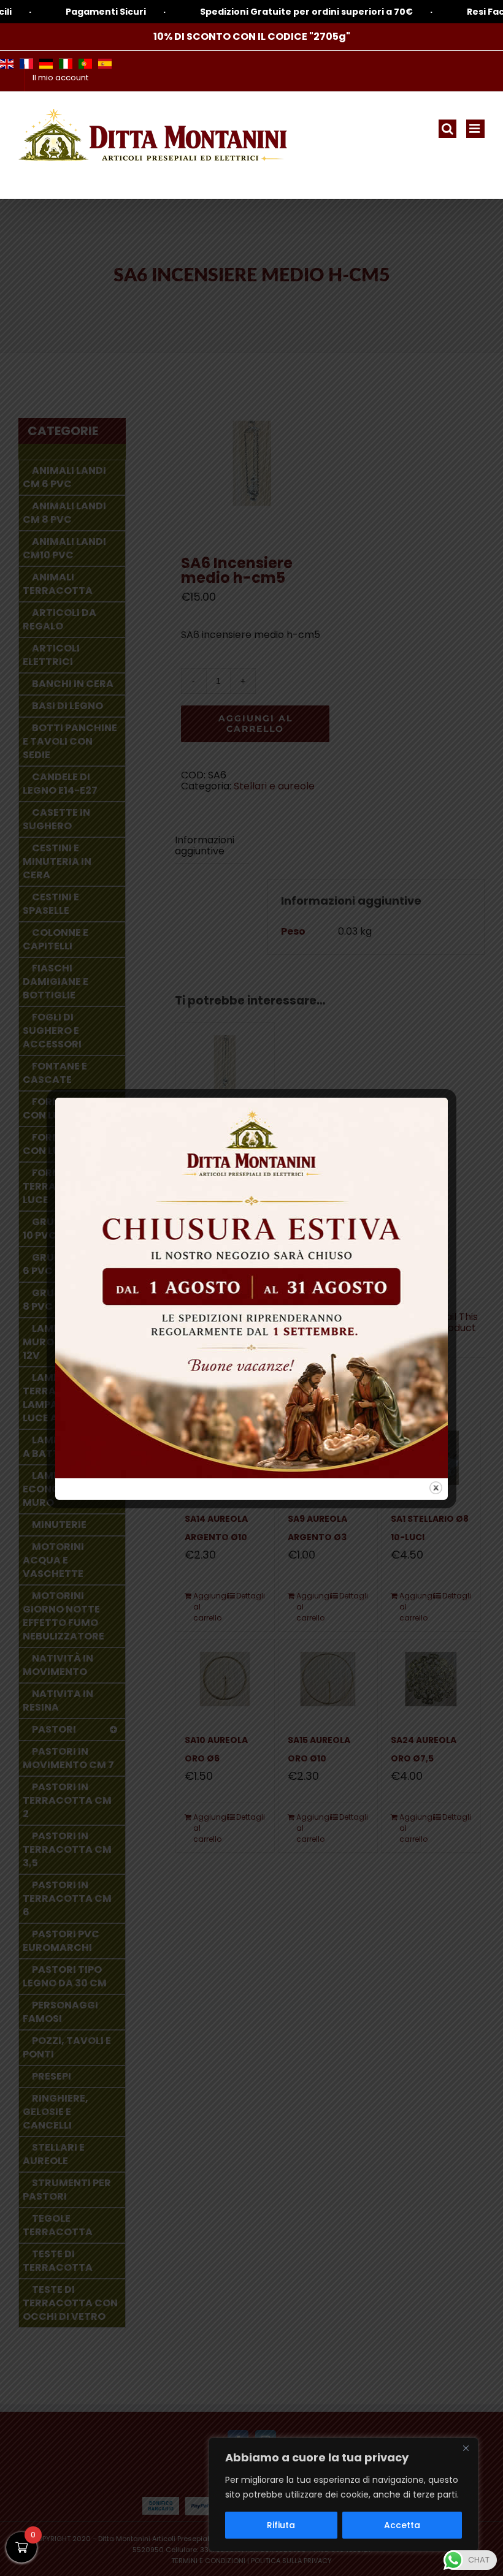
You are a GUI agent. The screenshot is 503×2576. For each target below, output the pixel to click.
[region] (344, 2494)
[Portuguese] (85, 64)
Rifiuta (281, 2525)
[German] (46, 64)
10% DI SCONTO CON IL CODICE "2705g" (252, 36)
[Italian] (66, 64)
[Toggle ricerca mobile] (447, 129)
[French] (26, 64)
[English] (7, 64)
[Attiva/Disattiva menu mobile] (475, 129)
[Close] (466, 2448)
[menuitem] (60, 78)
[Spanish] (105, 64)
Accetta (402, 2525)
